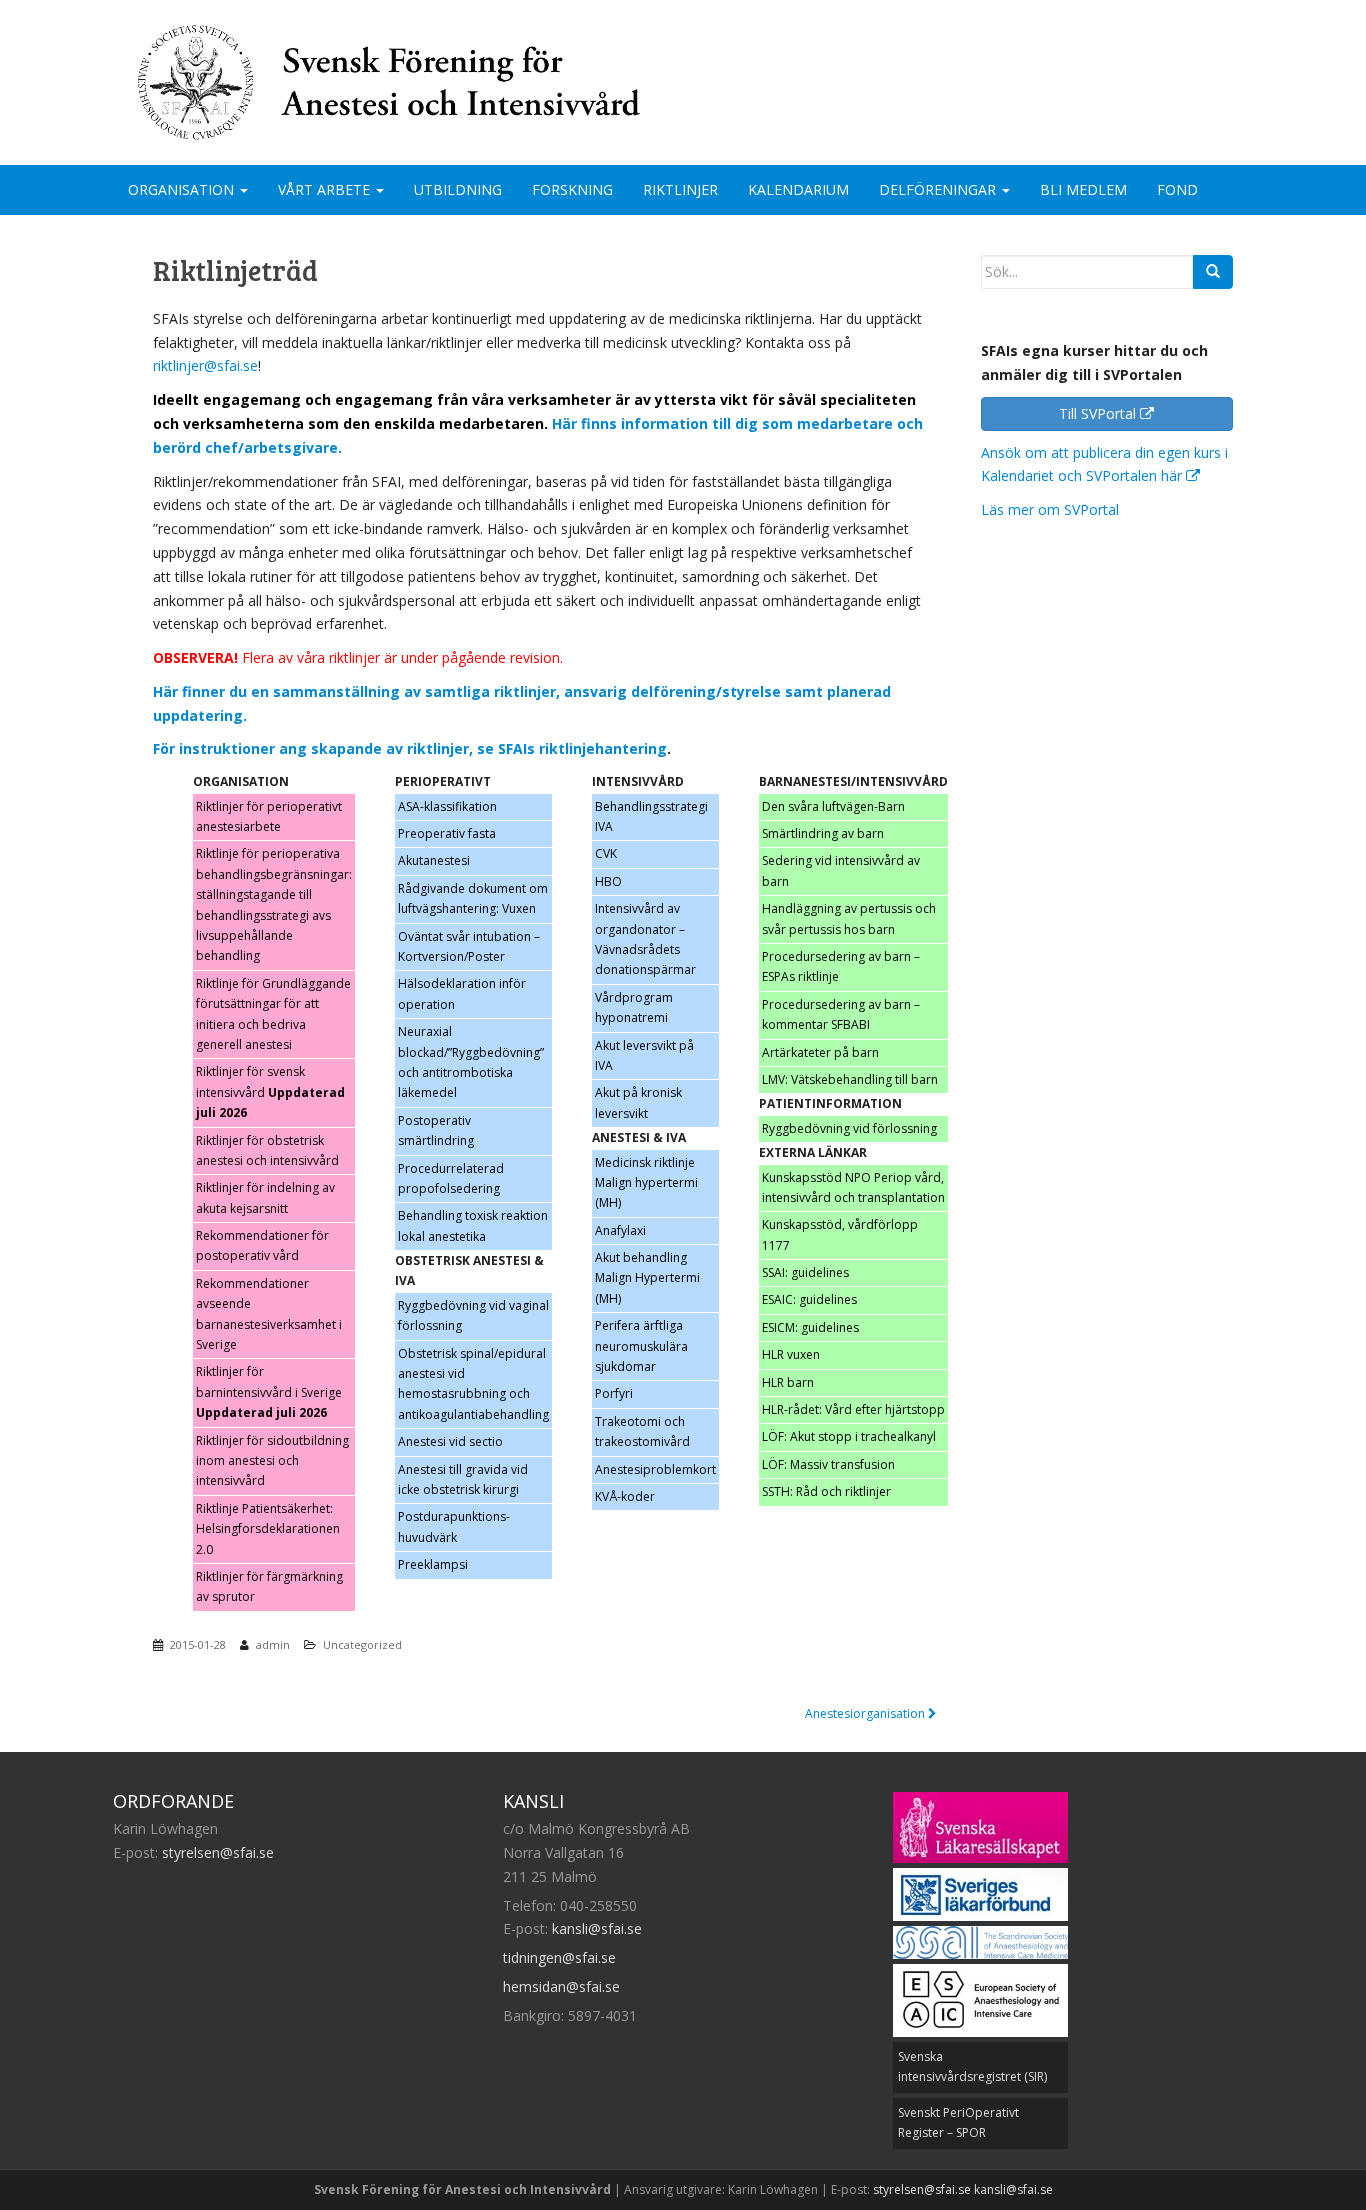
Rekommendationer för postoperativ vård (262, 1245)
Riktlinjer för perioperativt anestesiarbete (269, 816)
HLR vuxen (791, 1354)
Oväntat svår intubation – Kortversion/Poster (469, 946)
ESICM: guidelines (810, 1327)
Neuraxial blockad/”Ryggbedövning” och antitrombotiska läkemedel (471, 1062)
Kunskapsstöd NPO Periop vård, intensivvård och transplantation (853, 1187)
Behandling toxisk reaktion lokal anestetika (473, 1225)
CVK (607, 853)
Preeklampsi (433, 1564)
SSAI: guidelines (805, 1272)
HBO (608, 881)
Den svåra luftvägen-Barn (833, 806)
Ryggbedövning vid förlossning (849, 1128)
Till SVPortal (1099, 413)
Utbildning (458, 189)
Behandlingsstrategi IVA (651, 816)
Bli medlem (1083, 189)
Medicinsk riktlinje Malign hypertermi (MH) (646, 1183)
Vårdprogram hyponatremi (634, 1007)
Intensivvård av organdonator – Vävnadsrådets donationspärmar (645, 939)
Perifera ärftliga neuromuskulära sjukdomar (641, 1346)
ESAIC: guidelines (809, 1299)
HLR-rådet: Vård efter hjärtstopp (853, 1409)
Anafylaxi (620, 1230)
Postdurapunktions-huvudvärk (454, 1526)
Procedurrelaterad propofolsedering (451, 1178)
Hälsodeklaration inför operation (462, 993)
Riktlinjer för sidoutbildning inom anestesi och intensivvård (272, 1461)
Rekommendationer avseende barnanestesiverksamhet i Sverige (269, 1314)
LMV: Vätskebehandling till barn (850, 1079)
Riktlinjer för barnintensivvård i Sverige (269, 1392)
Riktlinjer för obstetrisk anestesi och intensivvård (267, 1150)
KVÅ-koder (625, 1496)
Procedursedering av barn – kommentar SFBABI (841, 1014)
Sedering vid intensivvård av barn (841, 870)
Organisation (183, 189)
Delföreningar (939, 189)
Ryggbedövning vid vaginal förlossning (473, 1315)
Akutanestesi (434, 860)
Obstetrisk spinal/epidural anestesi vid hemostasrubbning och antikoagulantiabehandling (473, 1384)
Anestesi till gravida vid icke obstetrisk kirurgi (463, 1479)
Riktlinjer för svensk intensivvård (270, 1092)
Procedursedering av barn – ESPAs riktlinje (841, 966)
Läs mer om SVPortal (1050, 509)
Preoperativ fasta (447, 833)
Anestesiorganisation (866, 1713)
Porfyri (614, 1393)
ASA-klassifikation (447, 806)
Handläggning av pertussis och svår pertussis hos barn (849, 918)
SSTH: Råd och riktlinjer (826, 1491)
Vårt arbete (326, 189)
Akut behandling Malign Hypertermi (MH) (647, 1278)
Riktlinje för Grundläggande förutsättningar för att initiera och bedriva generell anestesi (273, 1014)
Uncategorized (362, 1644)
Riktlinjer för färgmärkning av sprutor (269, 1586)
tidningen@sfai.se (559, 1957)
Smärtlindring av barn (823, 833)
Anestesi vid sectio (450, 1441)
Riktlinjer (680, 189)
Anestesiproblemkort (655, 1469)
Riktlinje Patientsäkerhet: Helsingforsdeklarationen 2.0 (268, 1529)
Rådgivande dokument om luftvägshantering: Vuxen (473, 898)
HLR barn (788, 1382)
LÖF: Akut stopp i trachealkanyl (849, 1436)
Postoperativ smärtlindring (436, 1130)
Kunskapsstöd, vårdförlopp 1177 (840, 1234)
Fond (1177, 189)
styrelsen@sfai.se (218, 1852)
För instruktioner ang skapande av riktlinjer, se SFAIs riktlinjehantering (410, 748)
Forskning (572, 189)
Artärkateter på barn (820, 1052)
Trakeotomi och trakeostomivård (642, 1431)
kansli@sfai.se (597, 1928)
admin (273, 1644)
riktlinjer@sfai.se (205, 365)
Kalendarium (798, 189)
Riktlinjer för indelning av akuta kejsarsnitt (265, 1197)
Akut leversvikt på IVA (644, 1055)
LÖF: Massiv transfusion (828, 1464)
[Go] (1213, 272)
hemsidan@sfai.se (561, 1986)
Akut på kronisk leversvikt (638, 1102)
